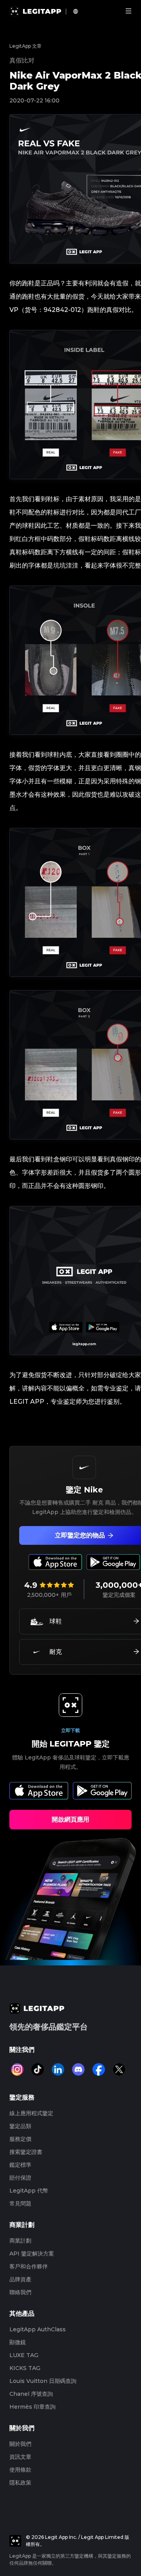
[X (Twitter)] (119, 2069)
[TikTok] (38, 2069)
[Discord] (78, 2069)
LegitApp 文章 (25, 46)
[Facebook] (99, 2069)
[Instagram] (17, 2069)
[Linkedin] (58, 2069)
